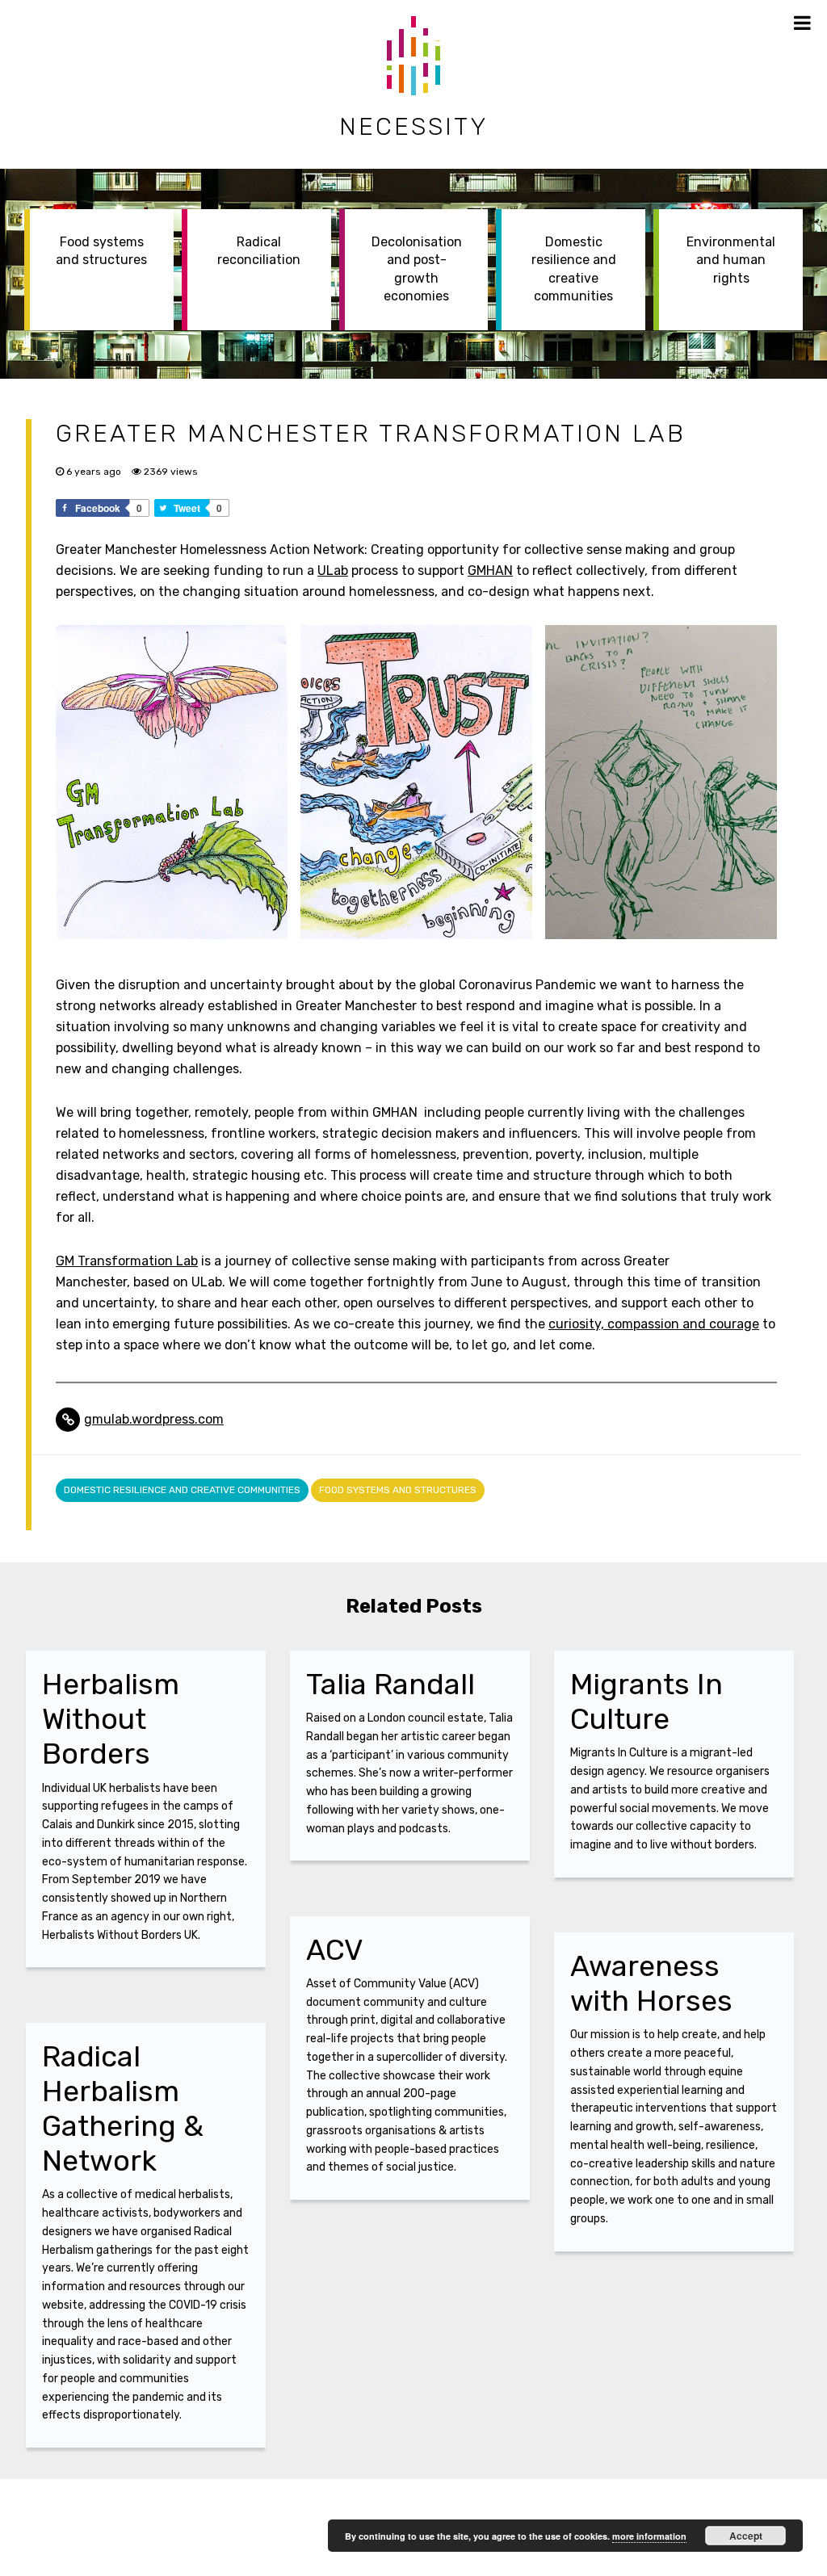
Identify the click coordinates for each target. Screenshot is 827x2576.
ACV (335, 1950)
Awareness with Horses (651, 1983)
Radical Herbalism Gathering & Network (123, 2109)
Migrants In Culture (646, 1701)
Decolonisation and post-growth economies (417, 269)
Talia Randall (390, 1684)
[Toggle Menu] (802, 23)
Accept (746, 2536)
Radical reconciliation (259, 251)
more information (649, 2536)
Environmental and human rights (731, 260)
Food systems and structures (101, 251)
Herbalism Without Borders (111, 1719)
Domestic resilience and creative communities (574, 269)
